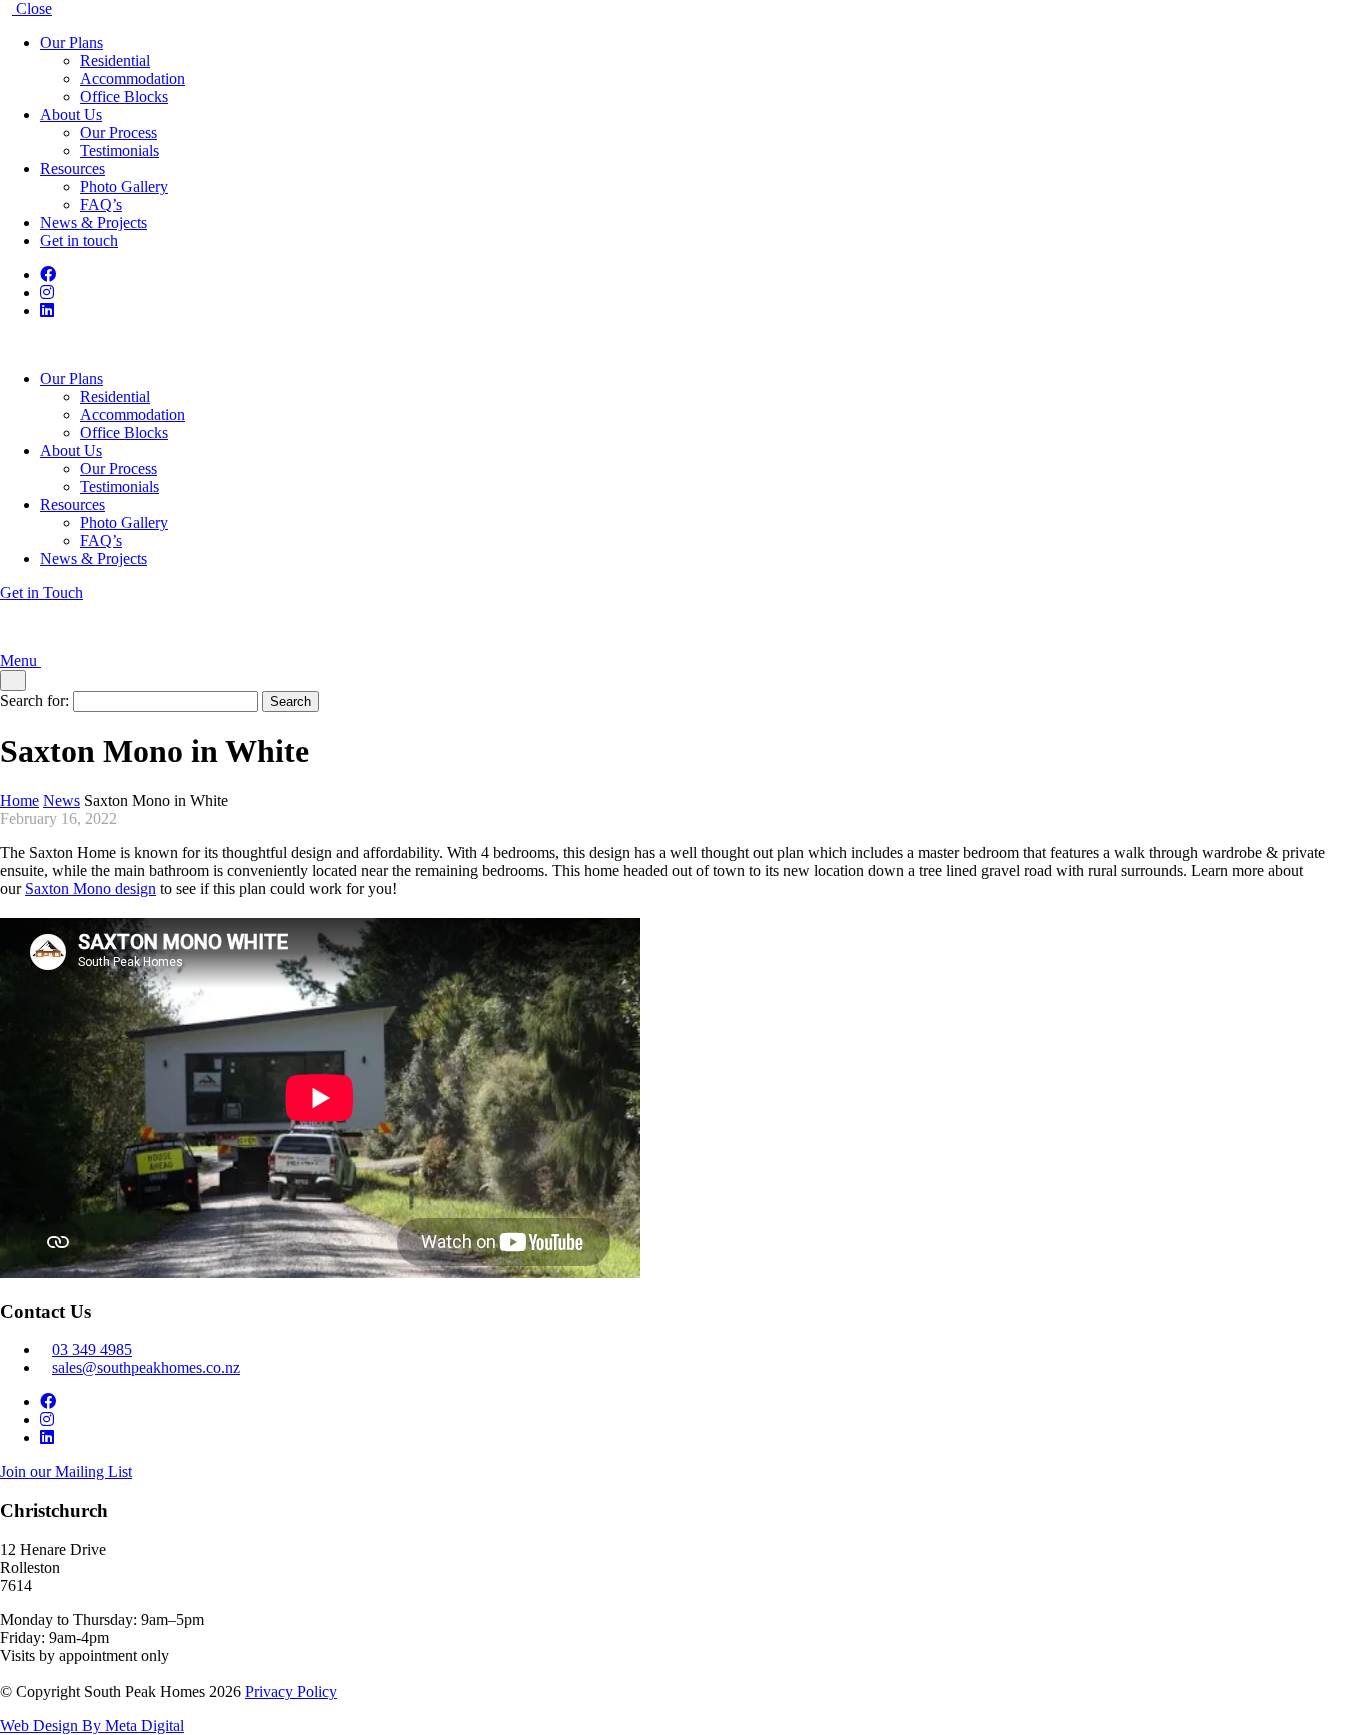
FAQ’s (101, 204)
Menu (20, 660)
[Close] (13, 680)
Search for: (34, 700)
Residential (115, 60)
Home (19, 800)
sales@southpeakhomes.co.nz (146, 1367)
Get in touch (79, 240)
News (61, 800)
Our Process (118, 132)
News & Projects (93, 222)
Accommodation (132, 78)
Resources (72, 168)
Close (32, 8)
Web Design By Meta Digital (92, 1725)
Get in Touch (41, 592)
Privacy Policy (291, 1691)
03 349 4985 (92, 1349)
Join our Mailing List (66, 1471)
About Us (71, 114)
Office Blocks (124, 96)
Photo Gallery (124, 186)
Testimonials (119, 150)
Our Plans (71, 42)
